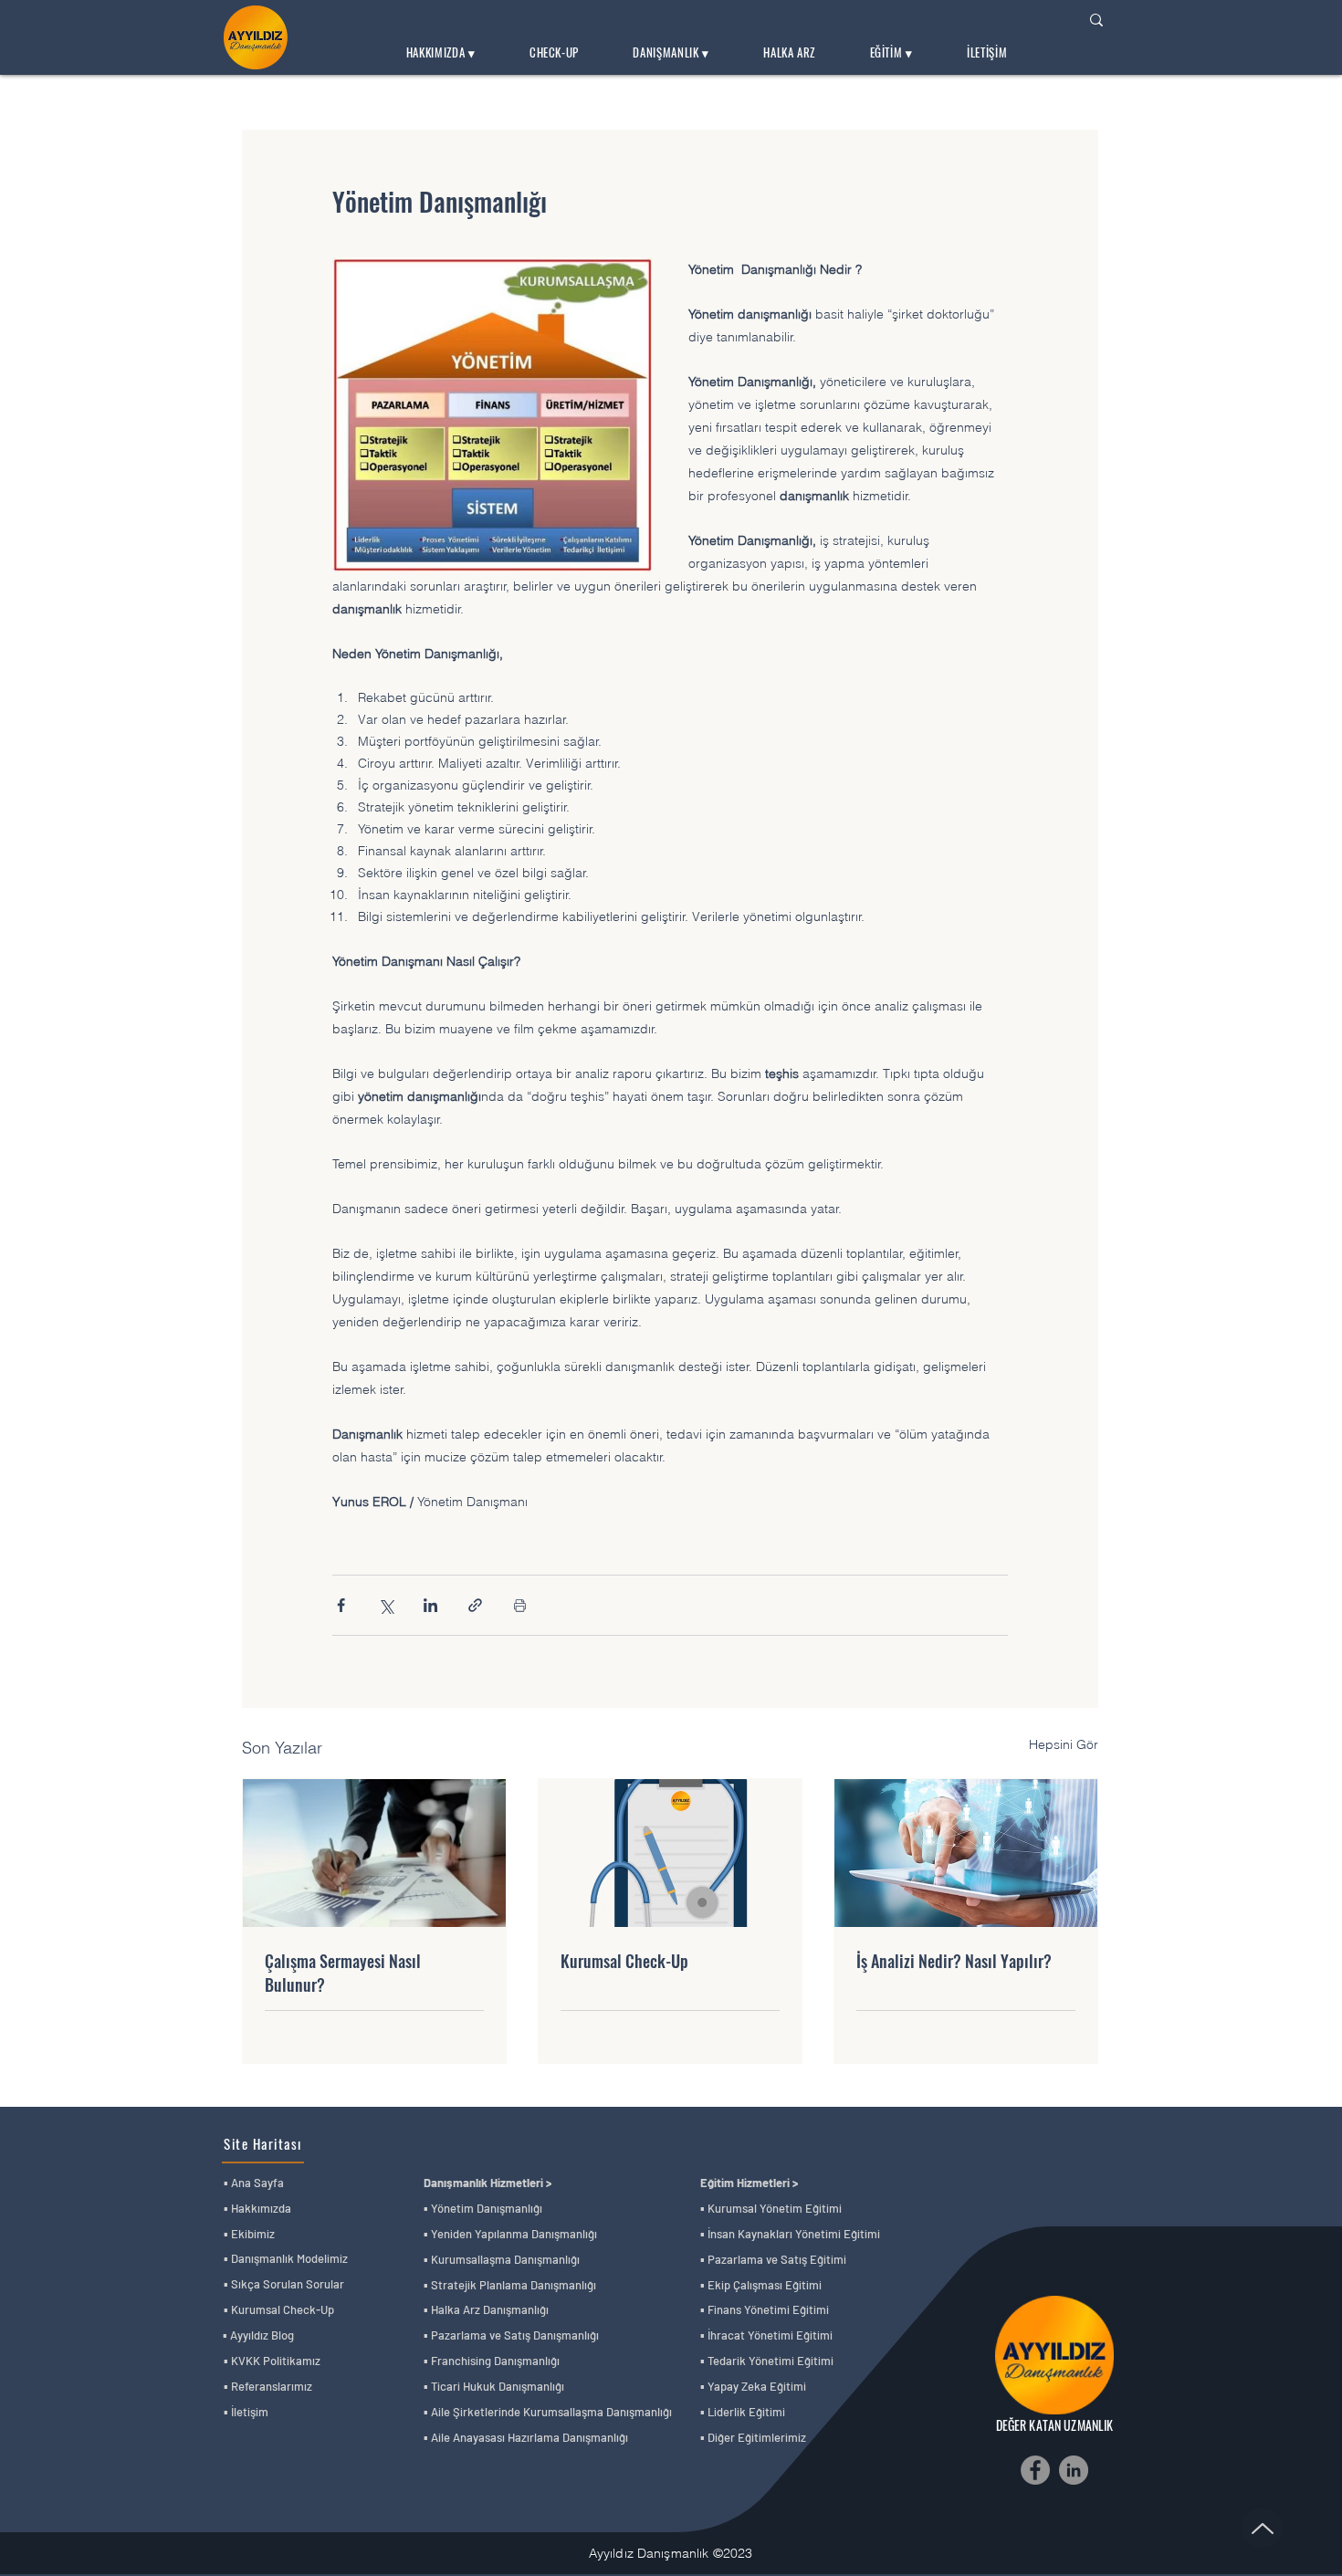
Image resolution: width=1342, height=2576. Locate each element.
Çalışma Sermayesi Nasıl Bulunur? (343, 1973)
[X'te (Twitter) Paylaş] (386, 1605)
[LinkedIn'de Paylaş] (430, 1605)
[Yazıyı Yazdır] (520, 1605)
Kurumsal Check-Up (624, 1961)
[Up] (1262, 2528)
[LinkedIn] (1074, 2470)
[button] (440, 53)
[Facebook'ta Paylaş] (341, 1605)
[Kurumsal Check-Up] (670, 1853)
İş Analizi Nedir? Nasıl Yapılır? (954, 1961)
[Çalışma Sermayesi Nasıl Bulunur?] (374, 1853)
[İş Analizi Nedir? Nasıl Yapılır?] (966, 1853)
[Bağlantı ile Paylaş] (475, 1605)
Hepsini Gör (1064, 1744)
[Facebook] (1035, 2470)
